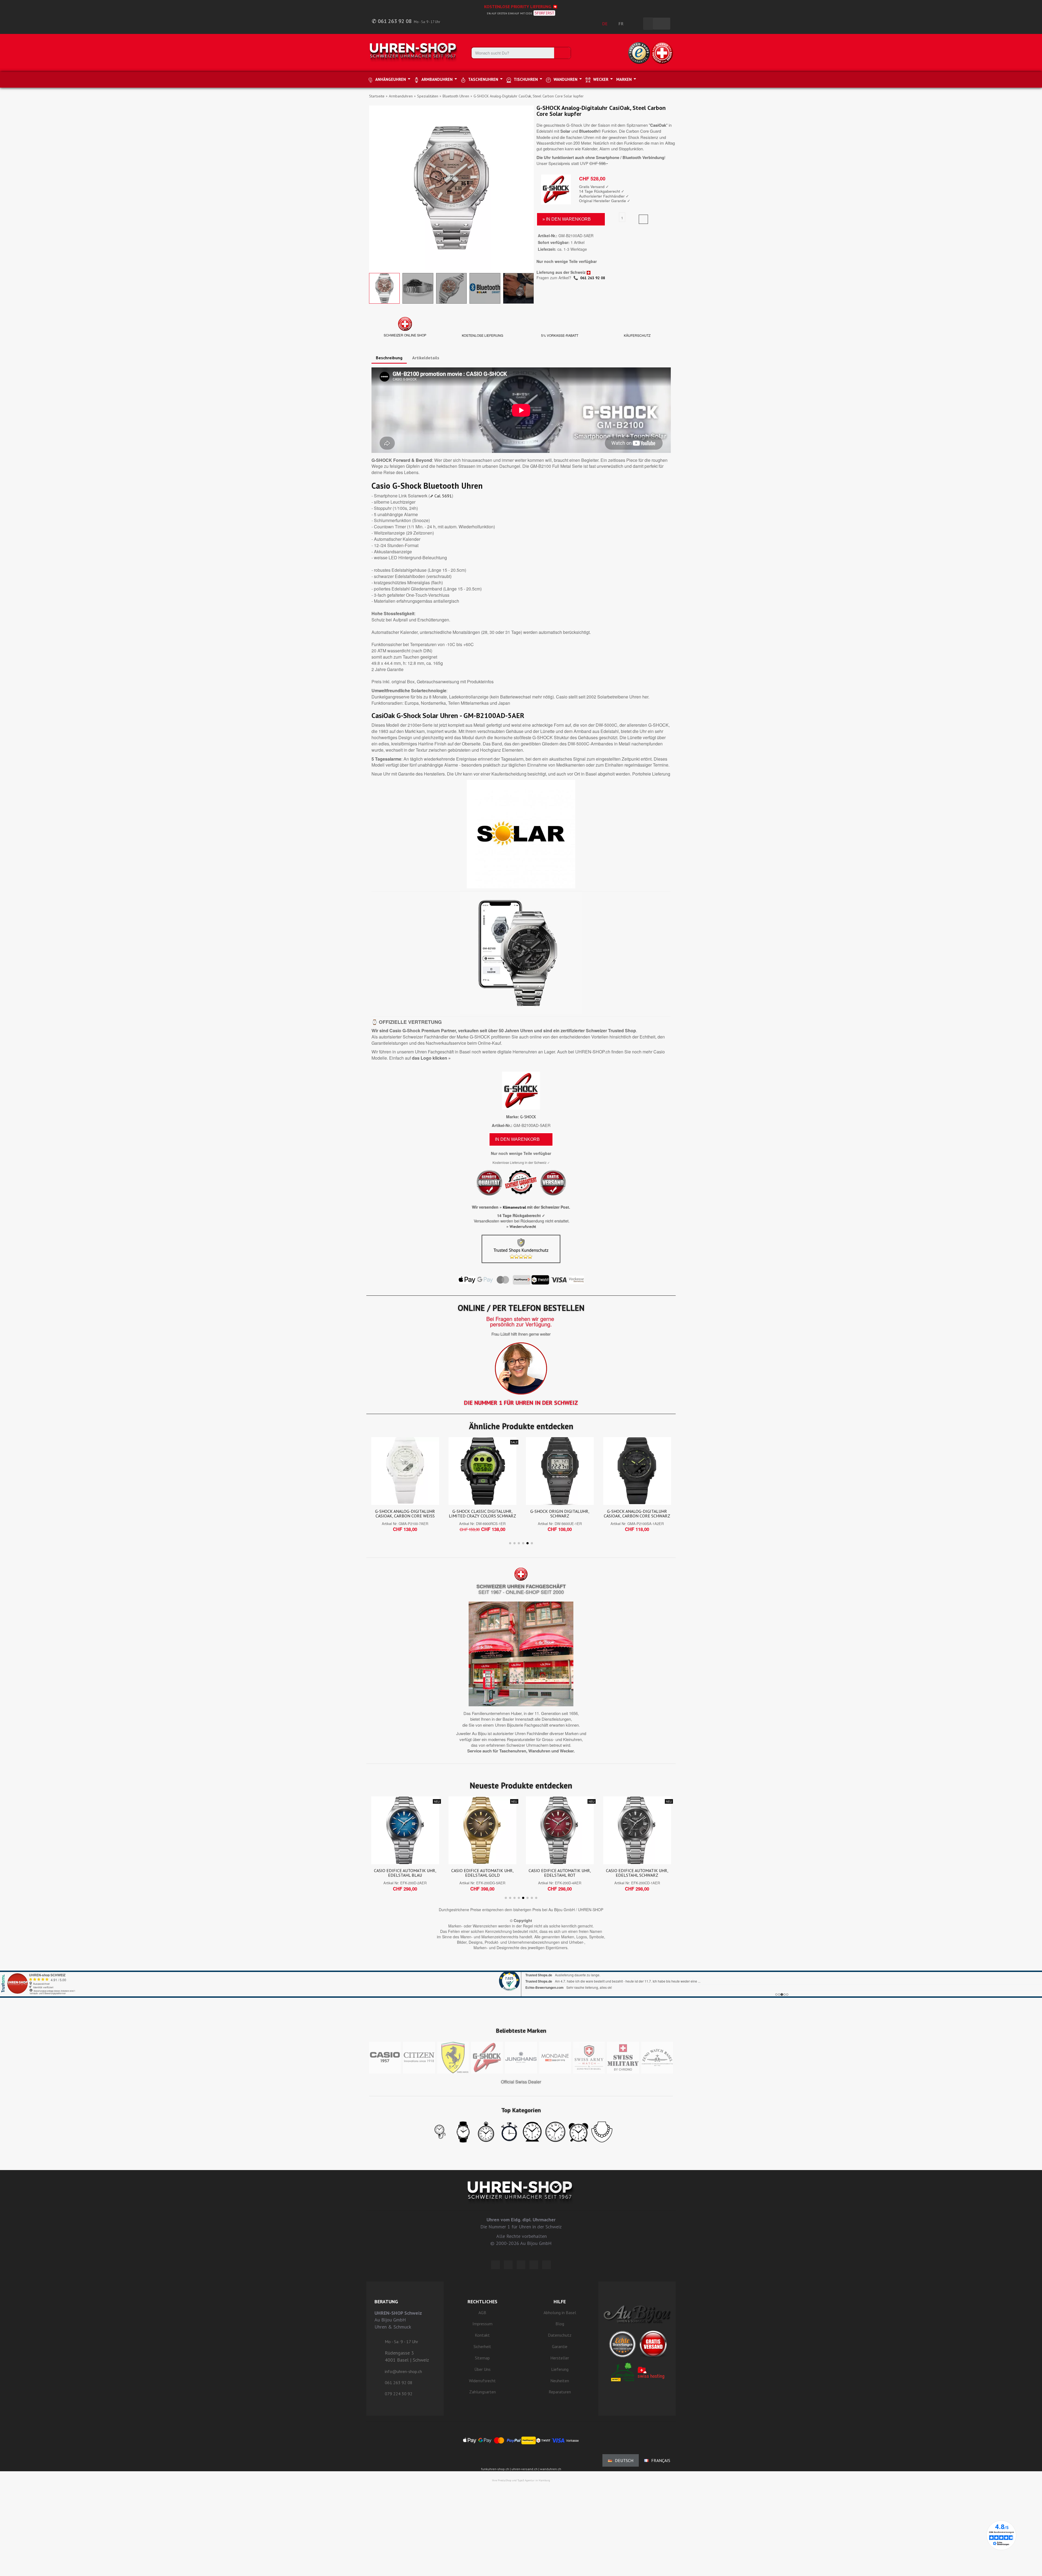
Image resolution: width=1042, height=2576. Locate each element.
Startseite (377, 96)
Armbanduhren (401, 96)
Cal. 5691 (443, 496)
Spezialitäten (428, 96)
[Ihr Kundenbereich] (636, 24)
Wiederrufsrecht (523, 1227)
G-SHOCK (528, 1117)
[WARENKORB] (662, 24)
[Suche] (562, 53)
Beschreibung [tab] (389, 358)
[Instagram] (521, 2265)
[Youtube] (547, 2265)
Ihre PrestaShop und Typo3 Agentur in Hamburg (521, 2480)
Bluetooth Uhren (456, 96)
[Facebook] (508, 2265)
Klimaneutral (514, 1207)
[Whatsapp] (534, 2265)
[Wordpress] (495, 2265)
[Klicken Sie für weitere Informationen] (521, 1977)
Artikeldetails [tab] (426, 358)
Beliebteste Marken (521, 2031)
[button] (374, 188)
